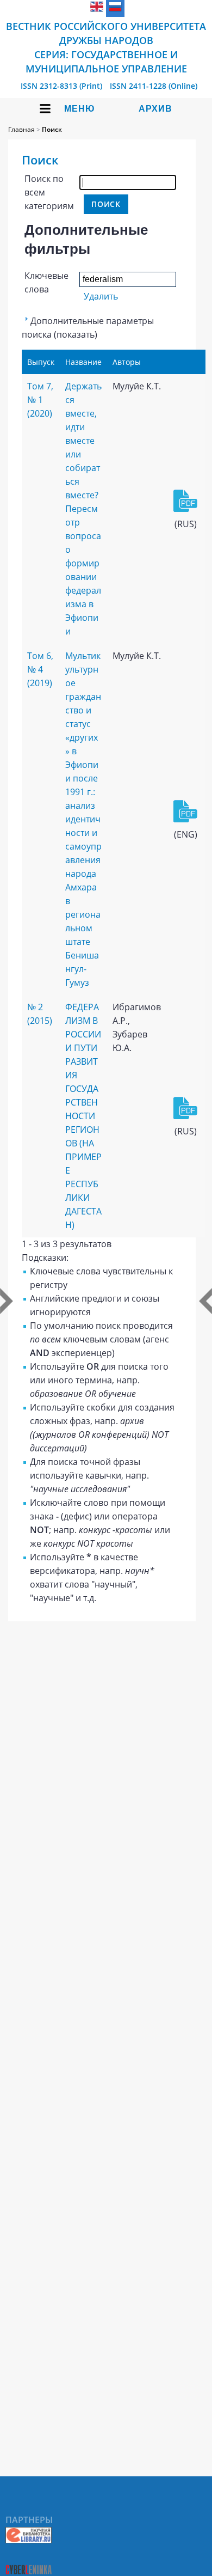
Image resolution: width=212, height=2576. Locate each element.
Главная (21, 129)
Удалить (101, 296)
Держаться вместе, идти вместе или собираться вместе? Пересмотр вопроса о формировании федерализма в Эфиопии (83, 509)
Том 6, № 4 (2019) (40, 669)
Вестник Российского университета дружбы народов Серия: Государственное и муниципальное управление (106, 47)
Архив (155, 109)
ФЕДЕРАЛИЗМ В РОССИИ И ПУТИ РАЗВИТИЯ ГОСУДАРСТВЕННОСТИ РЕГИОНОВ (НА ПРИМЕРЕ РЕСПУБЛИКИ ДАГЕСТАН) (83, 1116)
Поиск (52, 129)
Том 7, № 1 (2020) (40, 400)
